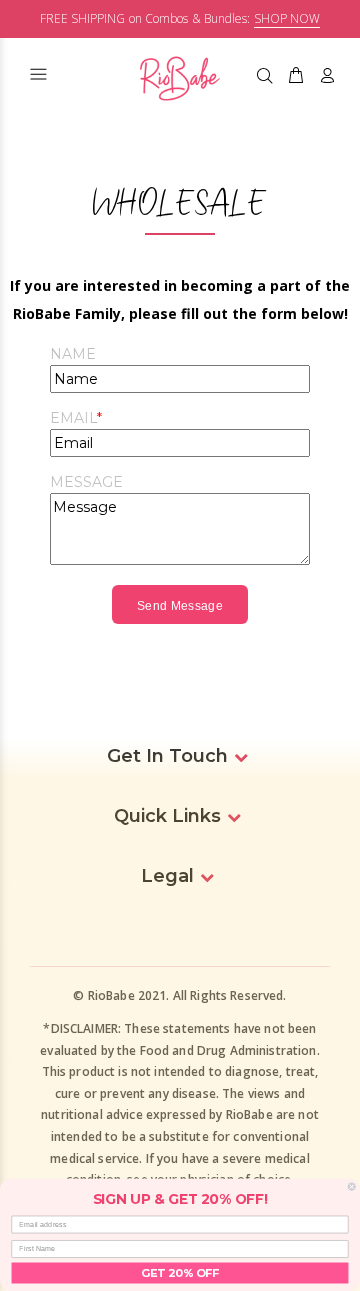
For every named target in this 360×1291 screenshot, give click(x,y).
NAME (73, 354)
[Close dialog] (351, 1186)
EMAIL (73, 418)
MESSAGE (86, 482)
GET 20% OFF (180, 1272)
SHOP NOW (287, 18)
